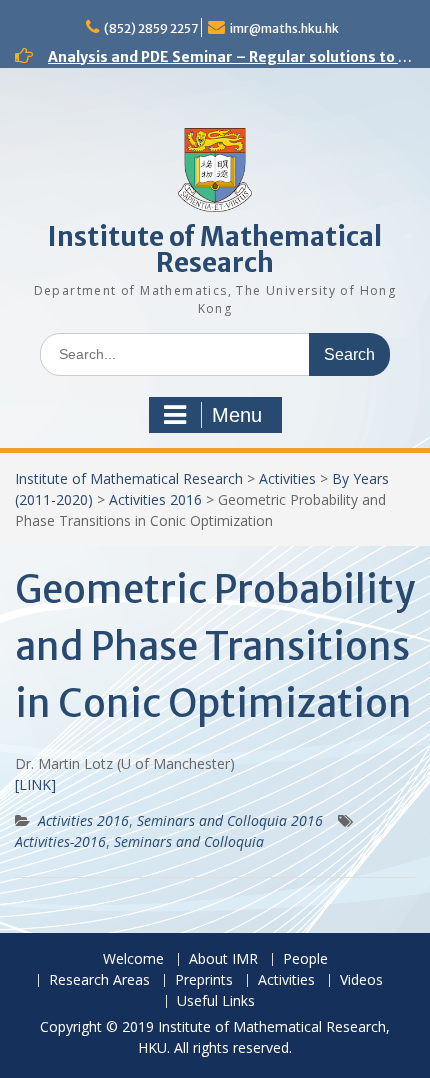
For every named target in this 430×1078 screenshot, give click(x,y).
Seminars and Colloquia (189, 841)
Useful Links (216, 1001)
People (305, 959)
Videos (361, 980)
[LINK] (35, 784)
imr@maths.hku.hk (284, 28)
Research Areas (99, 980)
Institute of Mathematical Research (215, 249)
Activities (287, 478)
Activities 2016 (155, 499)
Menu (237, 415)
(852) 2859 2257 (151, 28)
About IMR (223, 959)
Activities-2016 (60, 841)
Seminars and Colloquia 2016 (230, 820)
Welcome (133, 959)
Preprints (204, 980)
